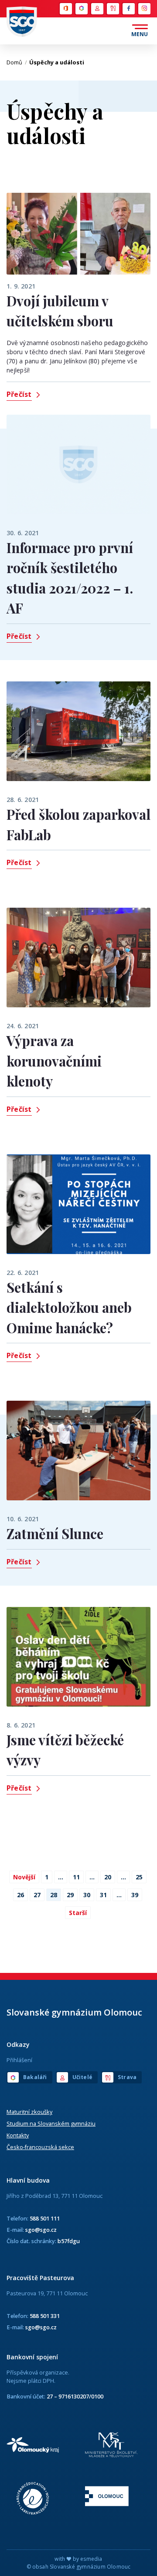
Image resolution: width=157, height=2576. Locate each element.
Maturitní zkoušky (29, 2112)
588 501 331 (45, 2316)
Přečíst (19, 394)
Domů (17, 62)
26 (20, 1895)
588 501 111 (45, 2218)
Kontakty (18, 2135)
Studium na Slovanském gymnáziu (51, 2123)
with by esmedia (78, 2559)
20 (108, 1877)
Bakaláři (81, 9)
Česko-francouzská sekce (40, 2147)
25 (139, 1877)
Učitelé (97, 9)
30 (87, 1895)
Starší (78, 1913)
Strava (113, 9)
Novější (24, 1877)
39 (135, 1895)
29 (70, 1895)
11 (76, 1877)
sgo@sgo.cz (41, 2230)
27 (37, 1895)
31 (103, 1895)
